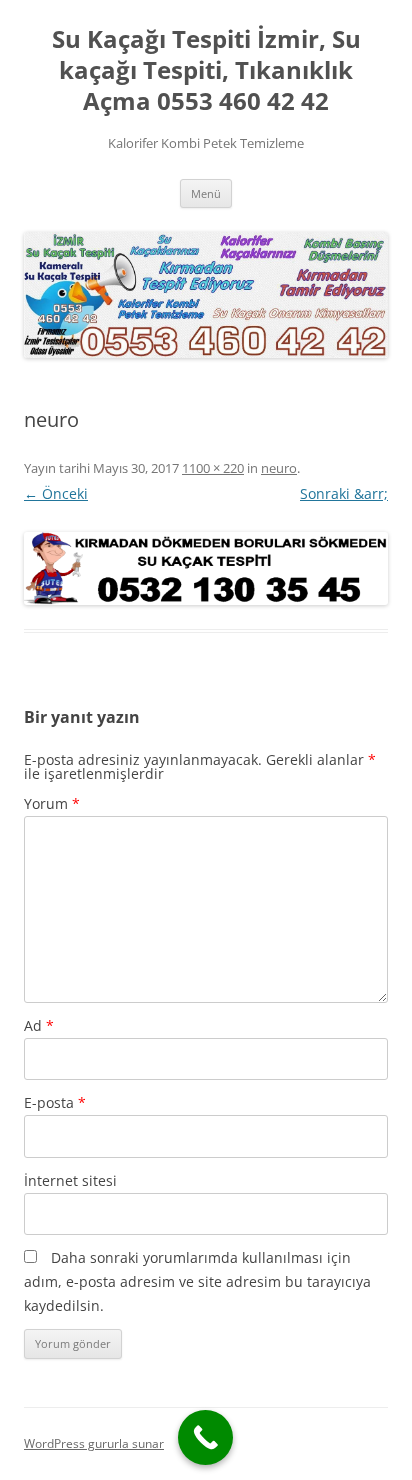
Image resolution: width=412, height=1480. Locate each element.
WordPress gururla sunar (94, 1443)
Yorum (52, 803)
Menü (206, 193)
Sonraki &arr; (344, 493)
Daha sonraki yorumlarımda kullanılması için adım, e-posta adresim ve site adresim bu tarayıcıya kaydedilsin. (197, 1281)
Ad (39, 1025)
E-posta (55, 1102)
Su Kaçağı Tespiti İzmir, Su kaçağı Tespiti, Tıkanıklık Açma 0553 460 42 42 (206, 70)
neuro (279, 468)
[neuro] (206, 568)
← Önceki (56, 493)
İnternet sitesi (70, 1180)
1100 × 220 (213, 468)
